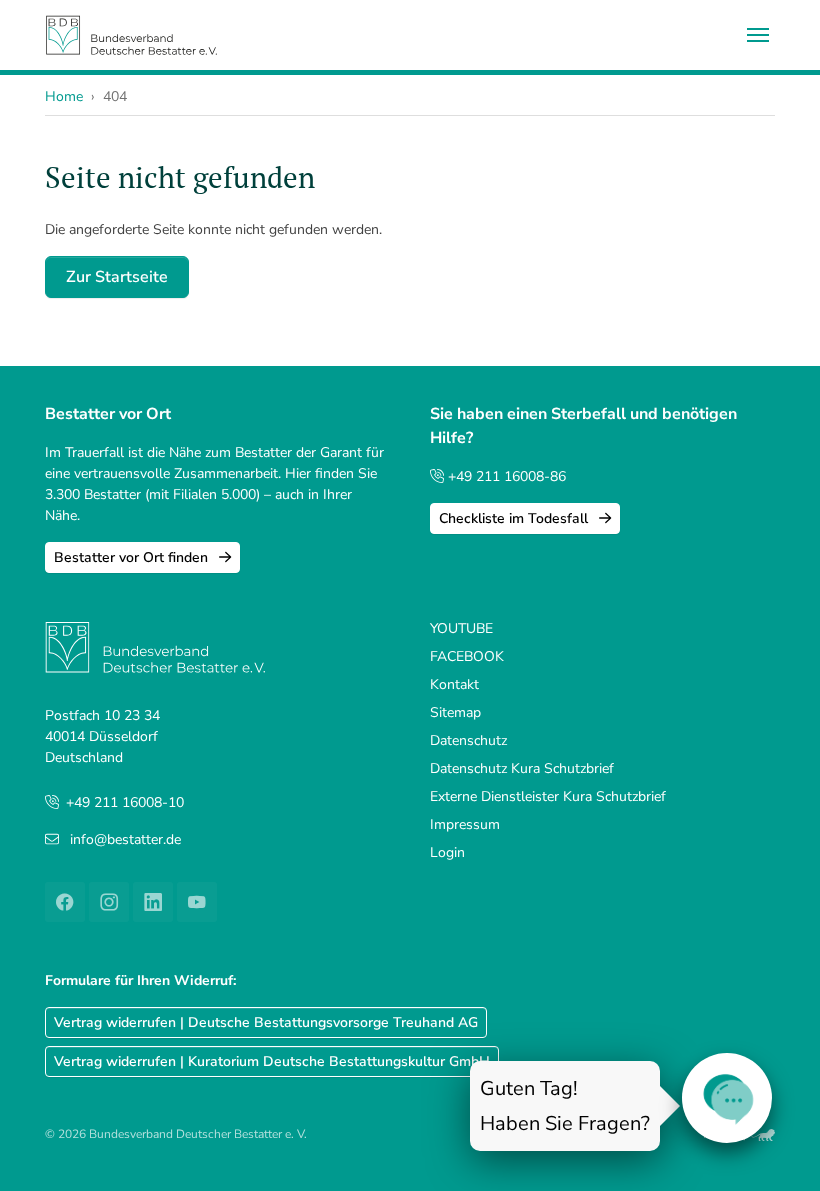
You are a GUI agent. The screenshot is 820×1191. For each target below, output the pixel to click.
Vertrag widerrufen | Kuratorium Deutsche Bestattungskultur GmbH (272, 1061)
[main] (410, 229)
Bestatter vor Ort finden (133, 557)
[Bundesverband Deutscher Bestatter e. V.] (131, 34)
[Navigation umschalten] (758, 35)
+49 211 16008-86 (505, 476)
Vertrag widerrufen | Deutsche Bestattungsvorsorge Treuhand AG (266, 1022)
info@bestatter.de (125, 839)
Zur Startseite (117, 277)
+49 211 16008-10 (125, 802)
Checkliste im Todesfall (515, 518)
